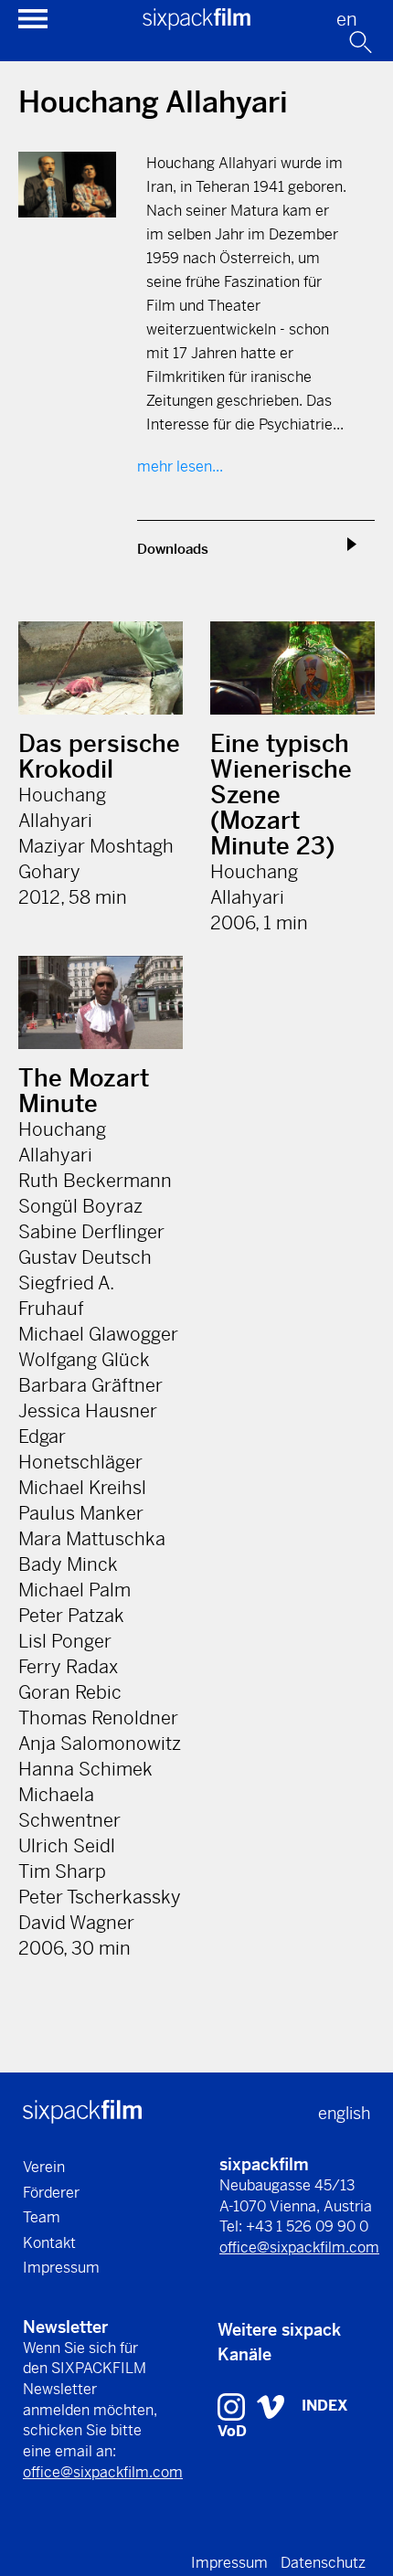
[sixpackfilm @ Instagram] (234, 2405)
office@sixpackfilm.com (299, 2247)
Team (42, 2217)
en (347, 20)
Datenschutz (323, 2563)
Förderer (51, 2193)
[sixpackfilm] (196, 24)
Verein (44, 2167)
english (344, 2113)
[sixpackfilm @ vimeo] (271, 2405)
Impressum (61, 2268)
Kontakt (49, 2243)
